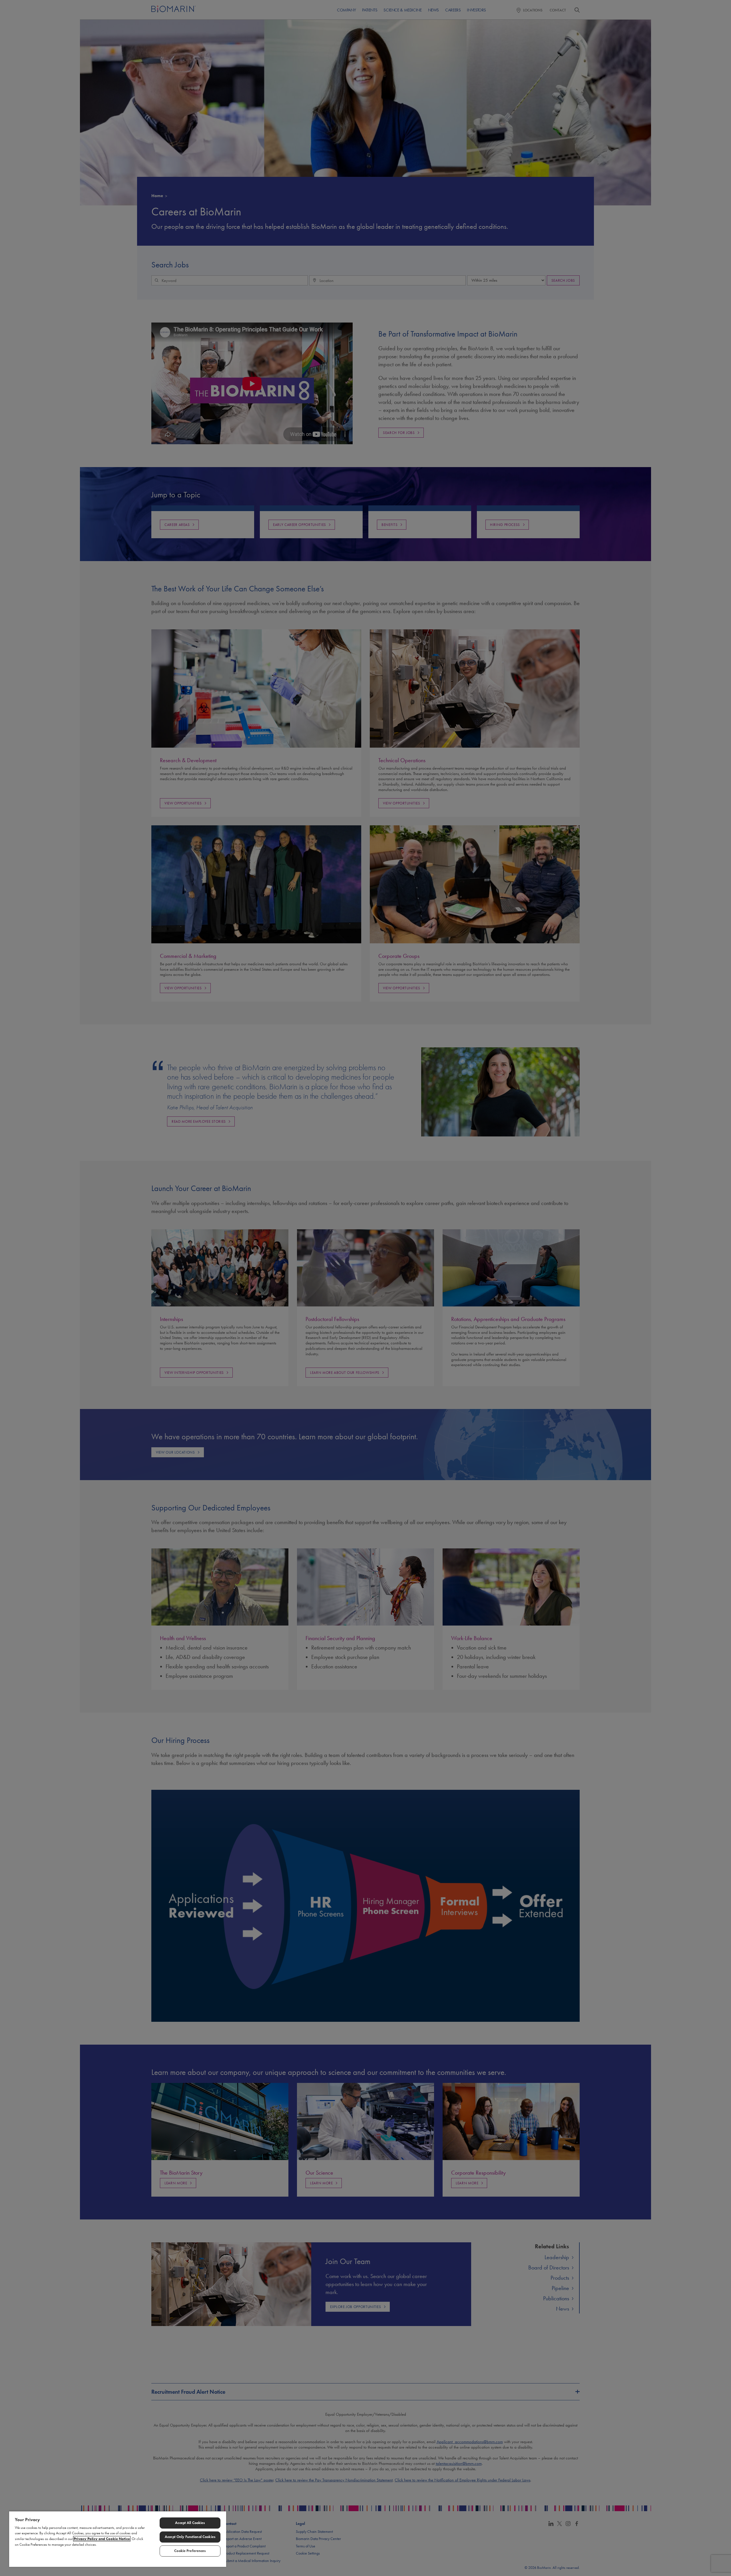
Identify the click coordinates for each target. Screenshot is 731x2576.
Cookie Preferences (190, 2551)
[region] (118, 2539)
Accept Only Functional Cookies (190, 2537)
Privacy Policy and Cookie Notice (102, 2539)
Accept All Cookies (190, 2523)
